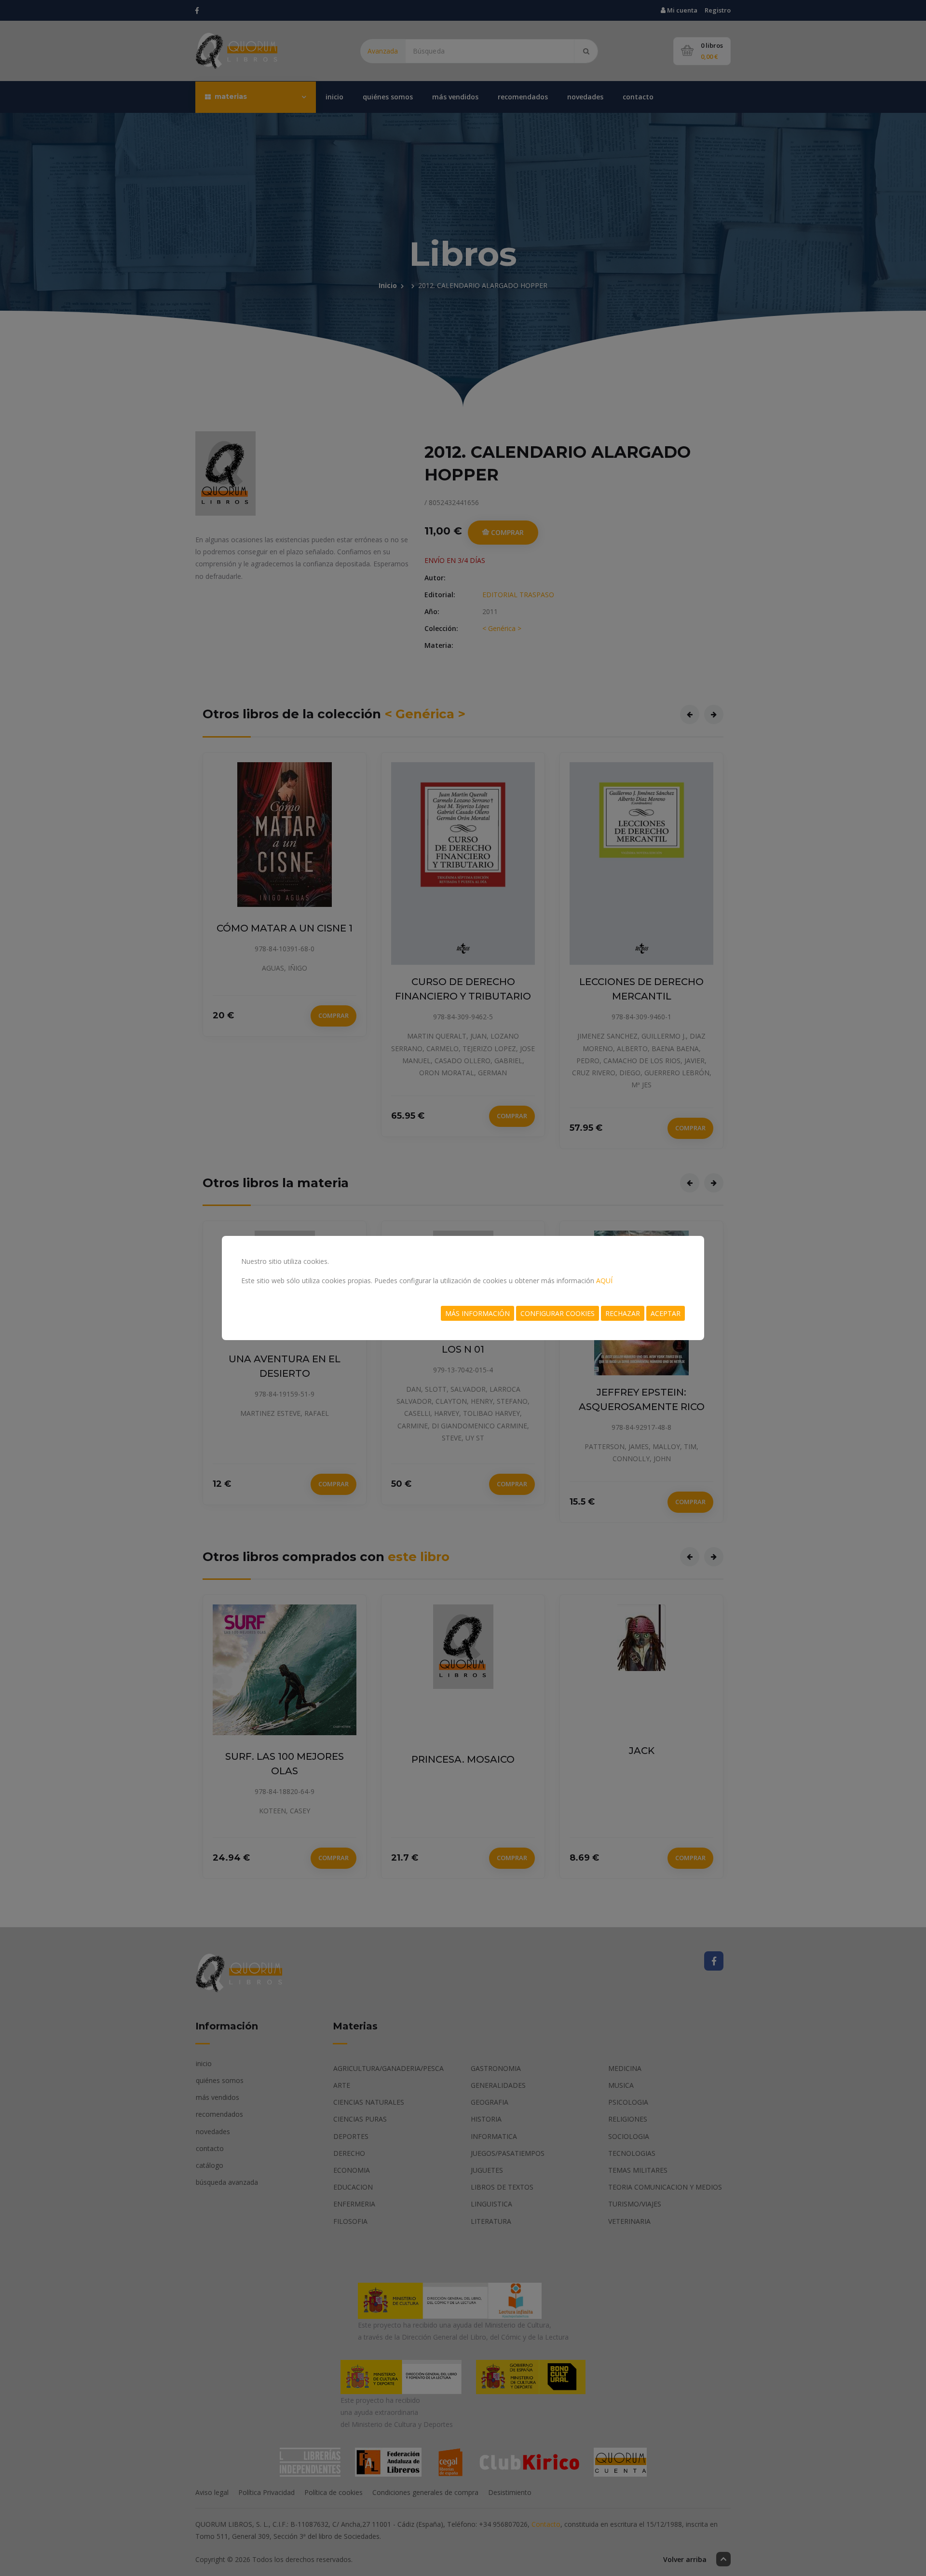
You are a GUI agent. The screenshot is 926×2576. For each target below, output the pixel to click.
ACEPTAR (666, 1313)
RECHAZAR (623, 1313)
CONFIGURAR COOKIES (558, 1313)
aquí (604, 1281)
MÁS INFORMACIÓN (477, 1313)
